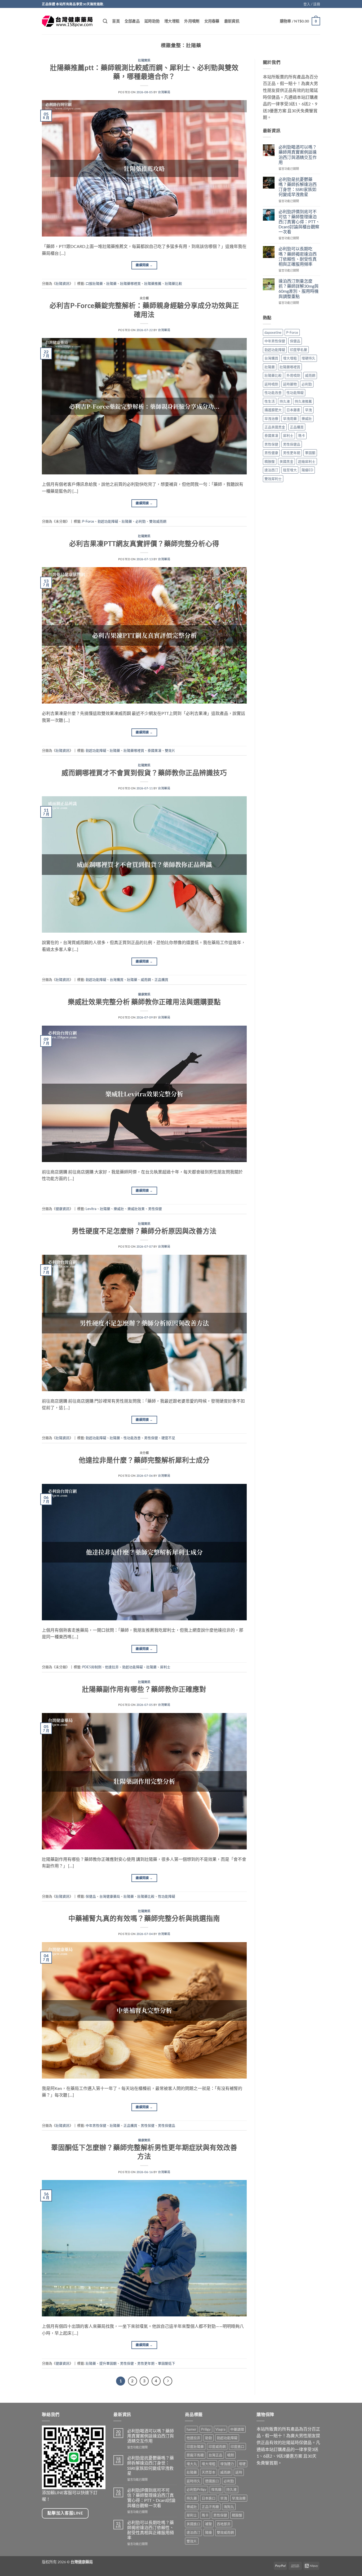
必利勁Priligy (197, 2489)
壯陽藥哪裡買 (130, 283)
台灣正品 (215, 2455)
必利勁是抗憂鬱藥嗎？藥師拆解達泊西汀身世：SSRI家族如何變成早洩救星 (298, 187)
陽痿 (209, 2532)
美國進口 (193, 2524)
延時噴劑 (271, 384)
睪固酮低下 (167, 2363)
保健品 (91, 1896)
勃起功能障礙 (108, 521)
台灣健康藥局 (110, 1896)
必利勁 (141, 521)
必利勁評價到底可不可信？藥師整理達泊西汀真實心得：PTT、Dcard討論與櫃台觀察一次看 (299, 222)
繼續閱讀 (144, 265)
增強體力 (227, 2464)
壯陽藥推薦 (153, 283)
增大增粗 (172, 21)
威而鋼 (146, 980)
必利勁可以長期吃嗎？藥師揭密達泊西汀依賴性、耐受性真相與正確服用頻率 (298, 256)
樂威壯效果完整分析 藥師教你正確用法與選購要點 (144, 1002)
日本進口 (209, 2498)
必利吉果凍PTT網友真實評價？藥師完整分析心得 (144, 544)
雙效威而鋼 (158, 521)
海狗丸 (229, 2507)
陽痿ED (307, 470)
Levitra (91, 1209)
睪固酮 (310, 453)
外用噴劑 (192, 21)
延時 (239, 2472)
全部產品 (132, 21)
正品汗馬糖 (210, 2507)
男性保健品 (167, 2125)
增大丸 (192, 2464)
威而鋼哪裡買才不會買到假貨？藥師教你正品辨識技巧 (144, 773)
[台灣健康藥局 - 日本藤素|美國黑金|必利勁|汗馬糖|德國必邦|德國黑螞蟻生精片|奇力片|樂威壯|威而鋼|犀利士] (68, 21)
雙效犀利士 (273, 479)
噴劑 (231, 2455)
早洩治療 (271, 419)
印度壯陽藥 (195, 2446)
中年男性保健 (96, 2125)
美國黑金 (286, 461)
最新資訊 (232, 21)
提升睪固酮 (108, 2363)
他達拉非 (112, 1667)
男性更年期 (146, 2363)
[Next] (168, 2381)
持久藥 (192, 2498)
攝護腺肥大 (273, 410)
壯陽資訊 (144, 60)
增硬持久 (308, 358)
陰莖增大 (290, 470)
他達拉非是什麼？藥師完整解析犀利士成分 (144, 1460)
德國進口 (212, 2481)
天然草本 (209, 2472)
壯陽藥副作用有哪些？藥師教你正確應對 (144, 1689)
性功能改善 (132, 1438)
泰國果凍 (154, 750)
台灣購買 (117, 980)
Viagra (220, 2429)
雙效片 (170, 750)
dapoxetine (273, 332)
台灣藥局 (164, 92)
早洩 (308, 410)
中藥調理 (237, 2429)
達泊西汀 (271, 470)
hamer (191, 2429)
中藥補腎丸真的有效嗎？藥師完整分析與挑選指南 (144, 1918)
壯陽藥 (111, 283)
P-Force (88, 521)
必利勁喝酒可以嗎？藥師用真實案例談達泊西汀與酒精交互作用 (298, 155)
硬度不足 (168, 1438)
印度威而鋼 (217, 2446)
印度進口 (237, 2446)
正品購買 (161, 980)
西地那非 (224, 2524)
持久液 (285, 401)
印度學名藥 (299, 350)
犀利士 (165, 1667)
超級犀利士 (307, 461)
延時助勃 (152, 21)
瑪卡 (302, 435)
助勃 (209, 2438)
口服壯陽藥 (94, 283)
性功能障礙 (167, 1896)
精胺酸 (270, 461)
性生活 (270, 401)
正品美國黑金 (275, 427)
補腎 (209, 2524)
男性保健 (155, 1209)
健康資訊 (144, 994)
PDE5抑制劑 (92, 1667)
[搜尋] (105, 21)
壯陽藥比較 (173, 283)
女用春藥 (212, 21)
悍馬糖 (216, 2489)
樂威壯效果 (136, 1209)
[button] (312, 4)
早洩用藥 (290, 419)
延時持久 (193, 2481)
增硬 (242, 2464)
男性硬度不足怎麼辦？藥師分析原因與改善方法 (144, 1231)
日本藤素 (293, 410)
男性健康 (271, 453)
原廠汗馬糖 (195, 2455)
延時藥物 (290, 384)
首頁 (116, 21)
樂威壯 (119, 1209)
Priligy (206, 2429)
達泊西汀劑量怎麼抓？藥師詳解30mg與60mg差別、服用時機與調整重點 (299, 289)
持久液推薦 (303, 401)
